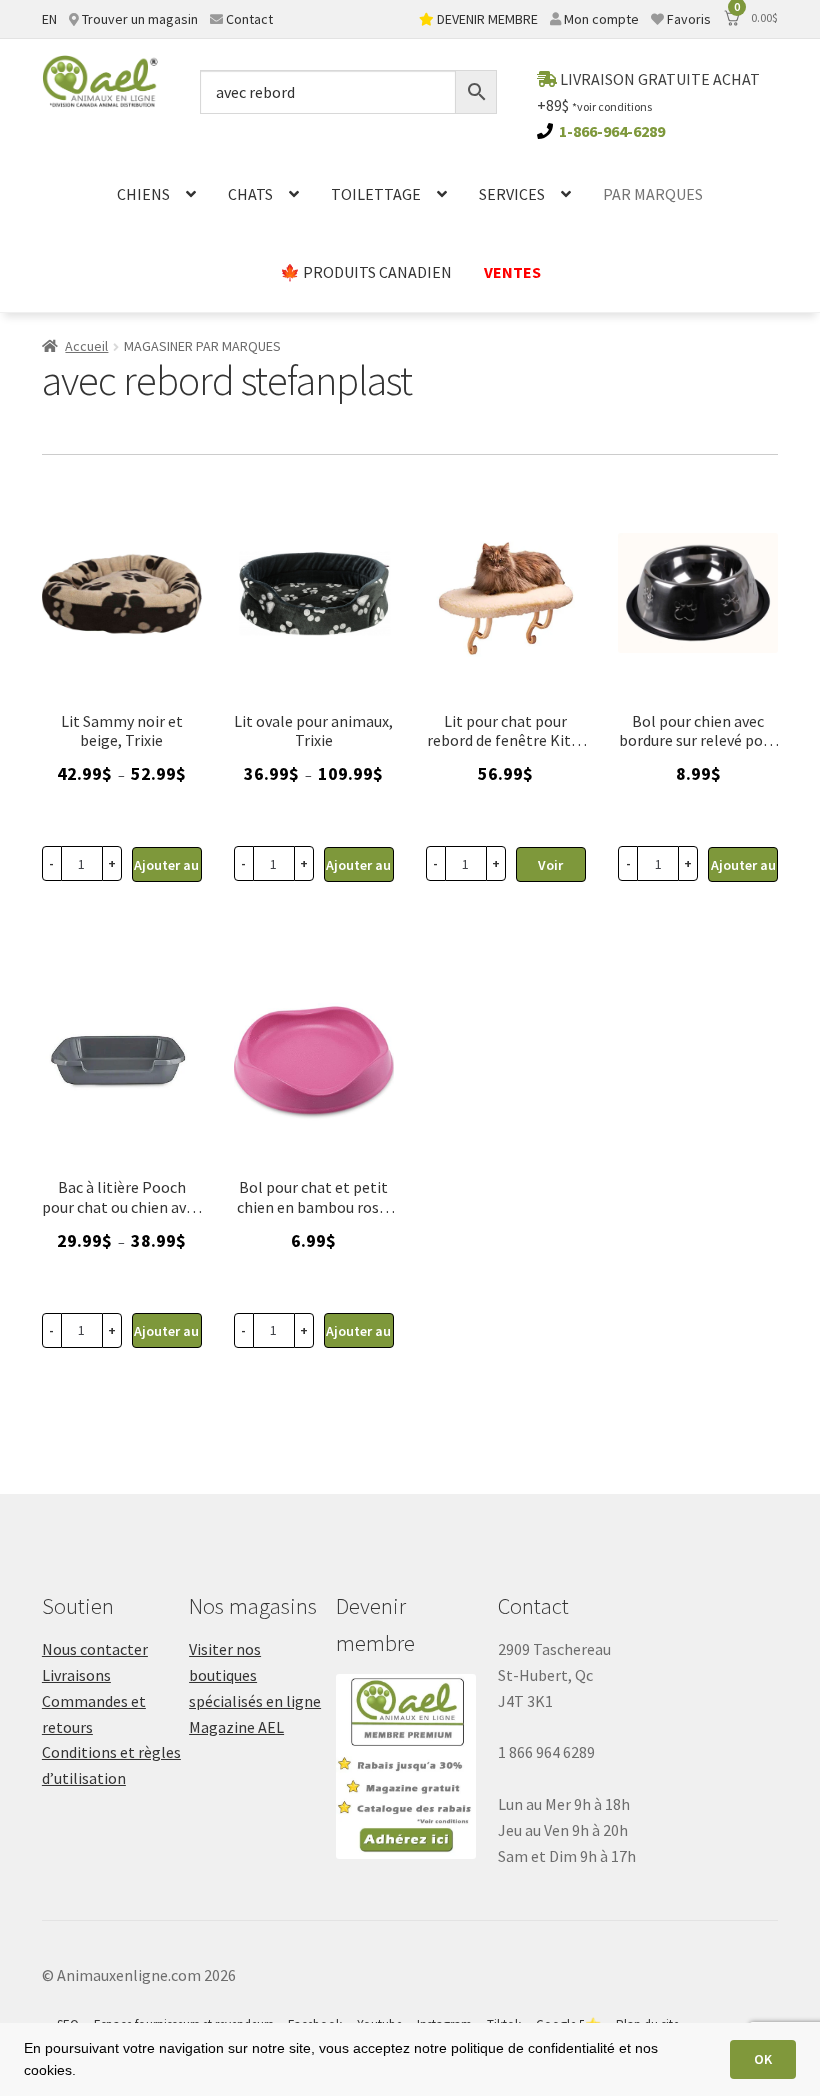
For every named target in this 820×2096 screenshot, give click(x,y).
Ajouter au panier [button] (743, 869)
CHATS (250, 194)
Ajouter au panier (166, 869)
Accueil (86, 346)
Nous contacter (95, 1649)
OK (763, 2059)
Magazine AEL (236, 1727)
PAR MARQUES (653, 194)
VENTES (512, 272)
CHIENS (143, 194)
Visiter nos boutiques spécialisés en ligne (255, 1675)
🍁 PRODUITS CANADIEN (366, 272)
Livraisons (76, 1675)
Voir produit (550, 869)
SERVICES (512, 194)
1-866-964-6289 (612, 131)
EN (49, 19)
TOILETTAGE (376, 194)
